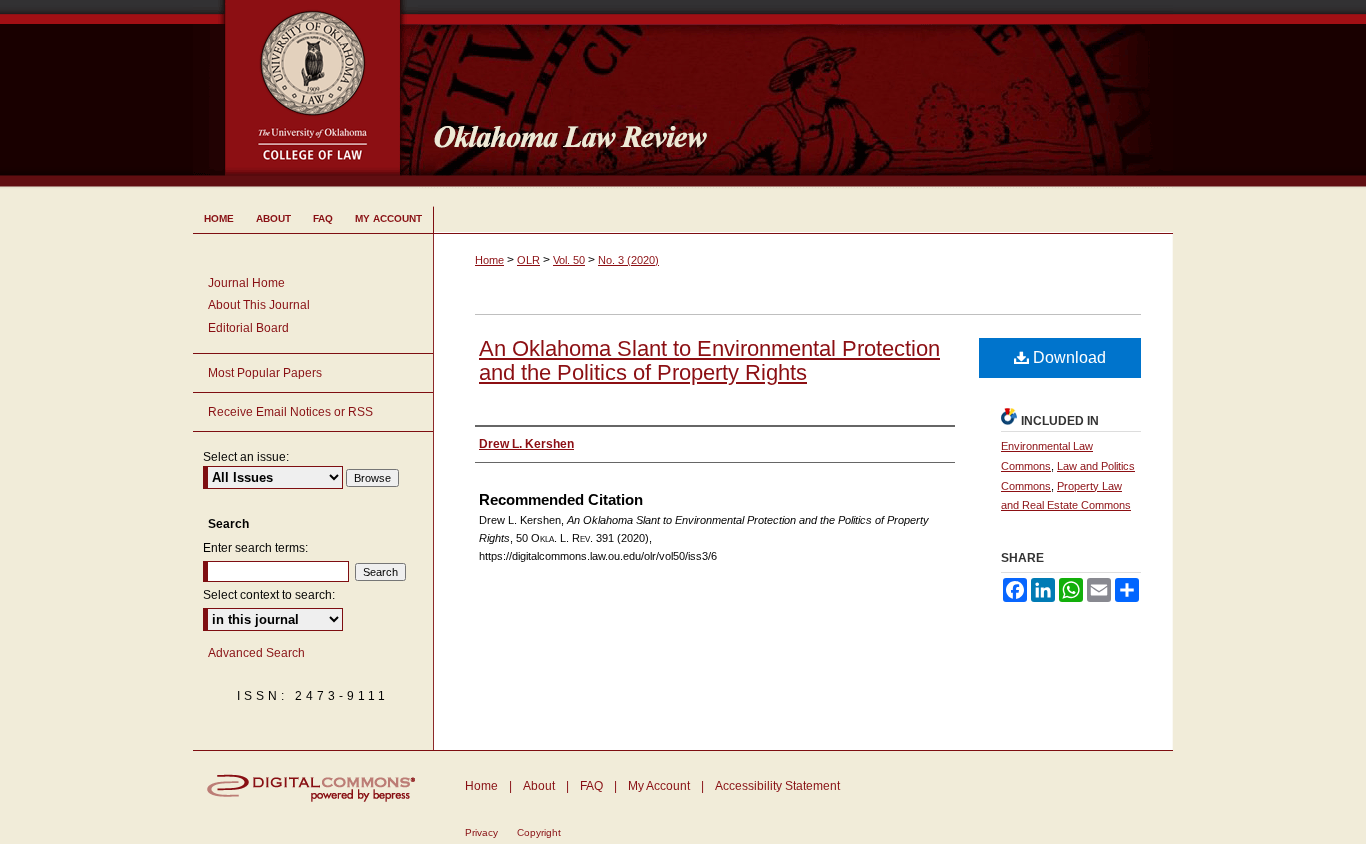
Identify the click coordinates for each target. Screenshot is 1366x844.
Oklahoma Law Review (795, 94)
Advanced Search (256, 653)
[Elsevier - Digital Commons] (313, 788)
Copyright (539, 832)
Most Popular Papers (265, 373)
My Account (659, 786)
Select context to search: (269, 595)
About (539, 786)
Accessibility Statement (777, 786)
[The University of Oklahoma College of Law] (305, 9)
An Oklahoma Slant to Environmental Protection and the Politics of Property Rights (709, 360)
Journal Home (246, 283)
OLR (528, 260)
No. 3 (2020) (628, 260)
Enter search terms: (255, 548)
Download (1067, 357)
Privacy (481, 832)
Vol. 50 (569, 260)
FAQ (591, 786)
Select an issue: (246, 457)
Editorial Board (248, 328)
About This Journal (259, 305)
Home (489, 260)
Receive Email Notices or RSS (290, 412)
